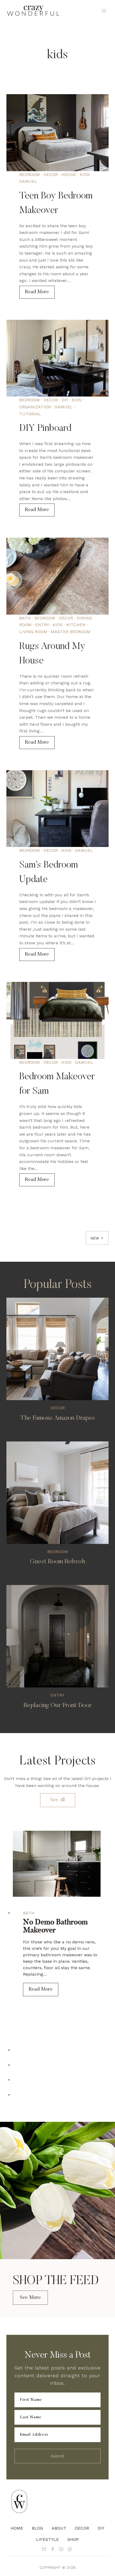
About (59, 2528)
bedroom (30, 175)
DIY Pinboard (45, 429)
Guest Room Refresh (57, 1562)
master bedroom (71, 632)
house (69, 175)
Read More (40, 294)
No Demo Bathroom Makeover (55, 1926)
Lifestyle (47, 2539)
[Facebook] (53, 2549)
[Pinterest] (70, 2549)
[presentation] (57, 133)
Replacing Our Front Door (58, 1705)
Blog (37, 2528)
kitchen (76, 625)
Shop (73, 2539)
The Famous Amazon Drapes (58, 1418)
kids (85, 175)
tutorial (30, 414)
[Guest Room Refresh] (57, 1493)
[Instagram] (61, 2549)
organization (35, 407)
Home (17, 2528)
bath (25, 618)
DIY (65, 400)
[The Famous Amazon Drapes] (57, 1349)
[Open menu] (104, 11)
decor (51, 175)
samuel (28, 181)
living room (33, 632)
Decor (82, 2528)
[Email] (44, 2549)
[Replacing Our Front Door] (57, 1636)
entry (42, 625)
